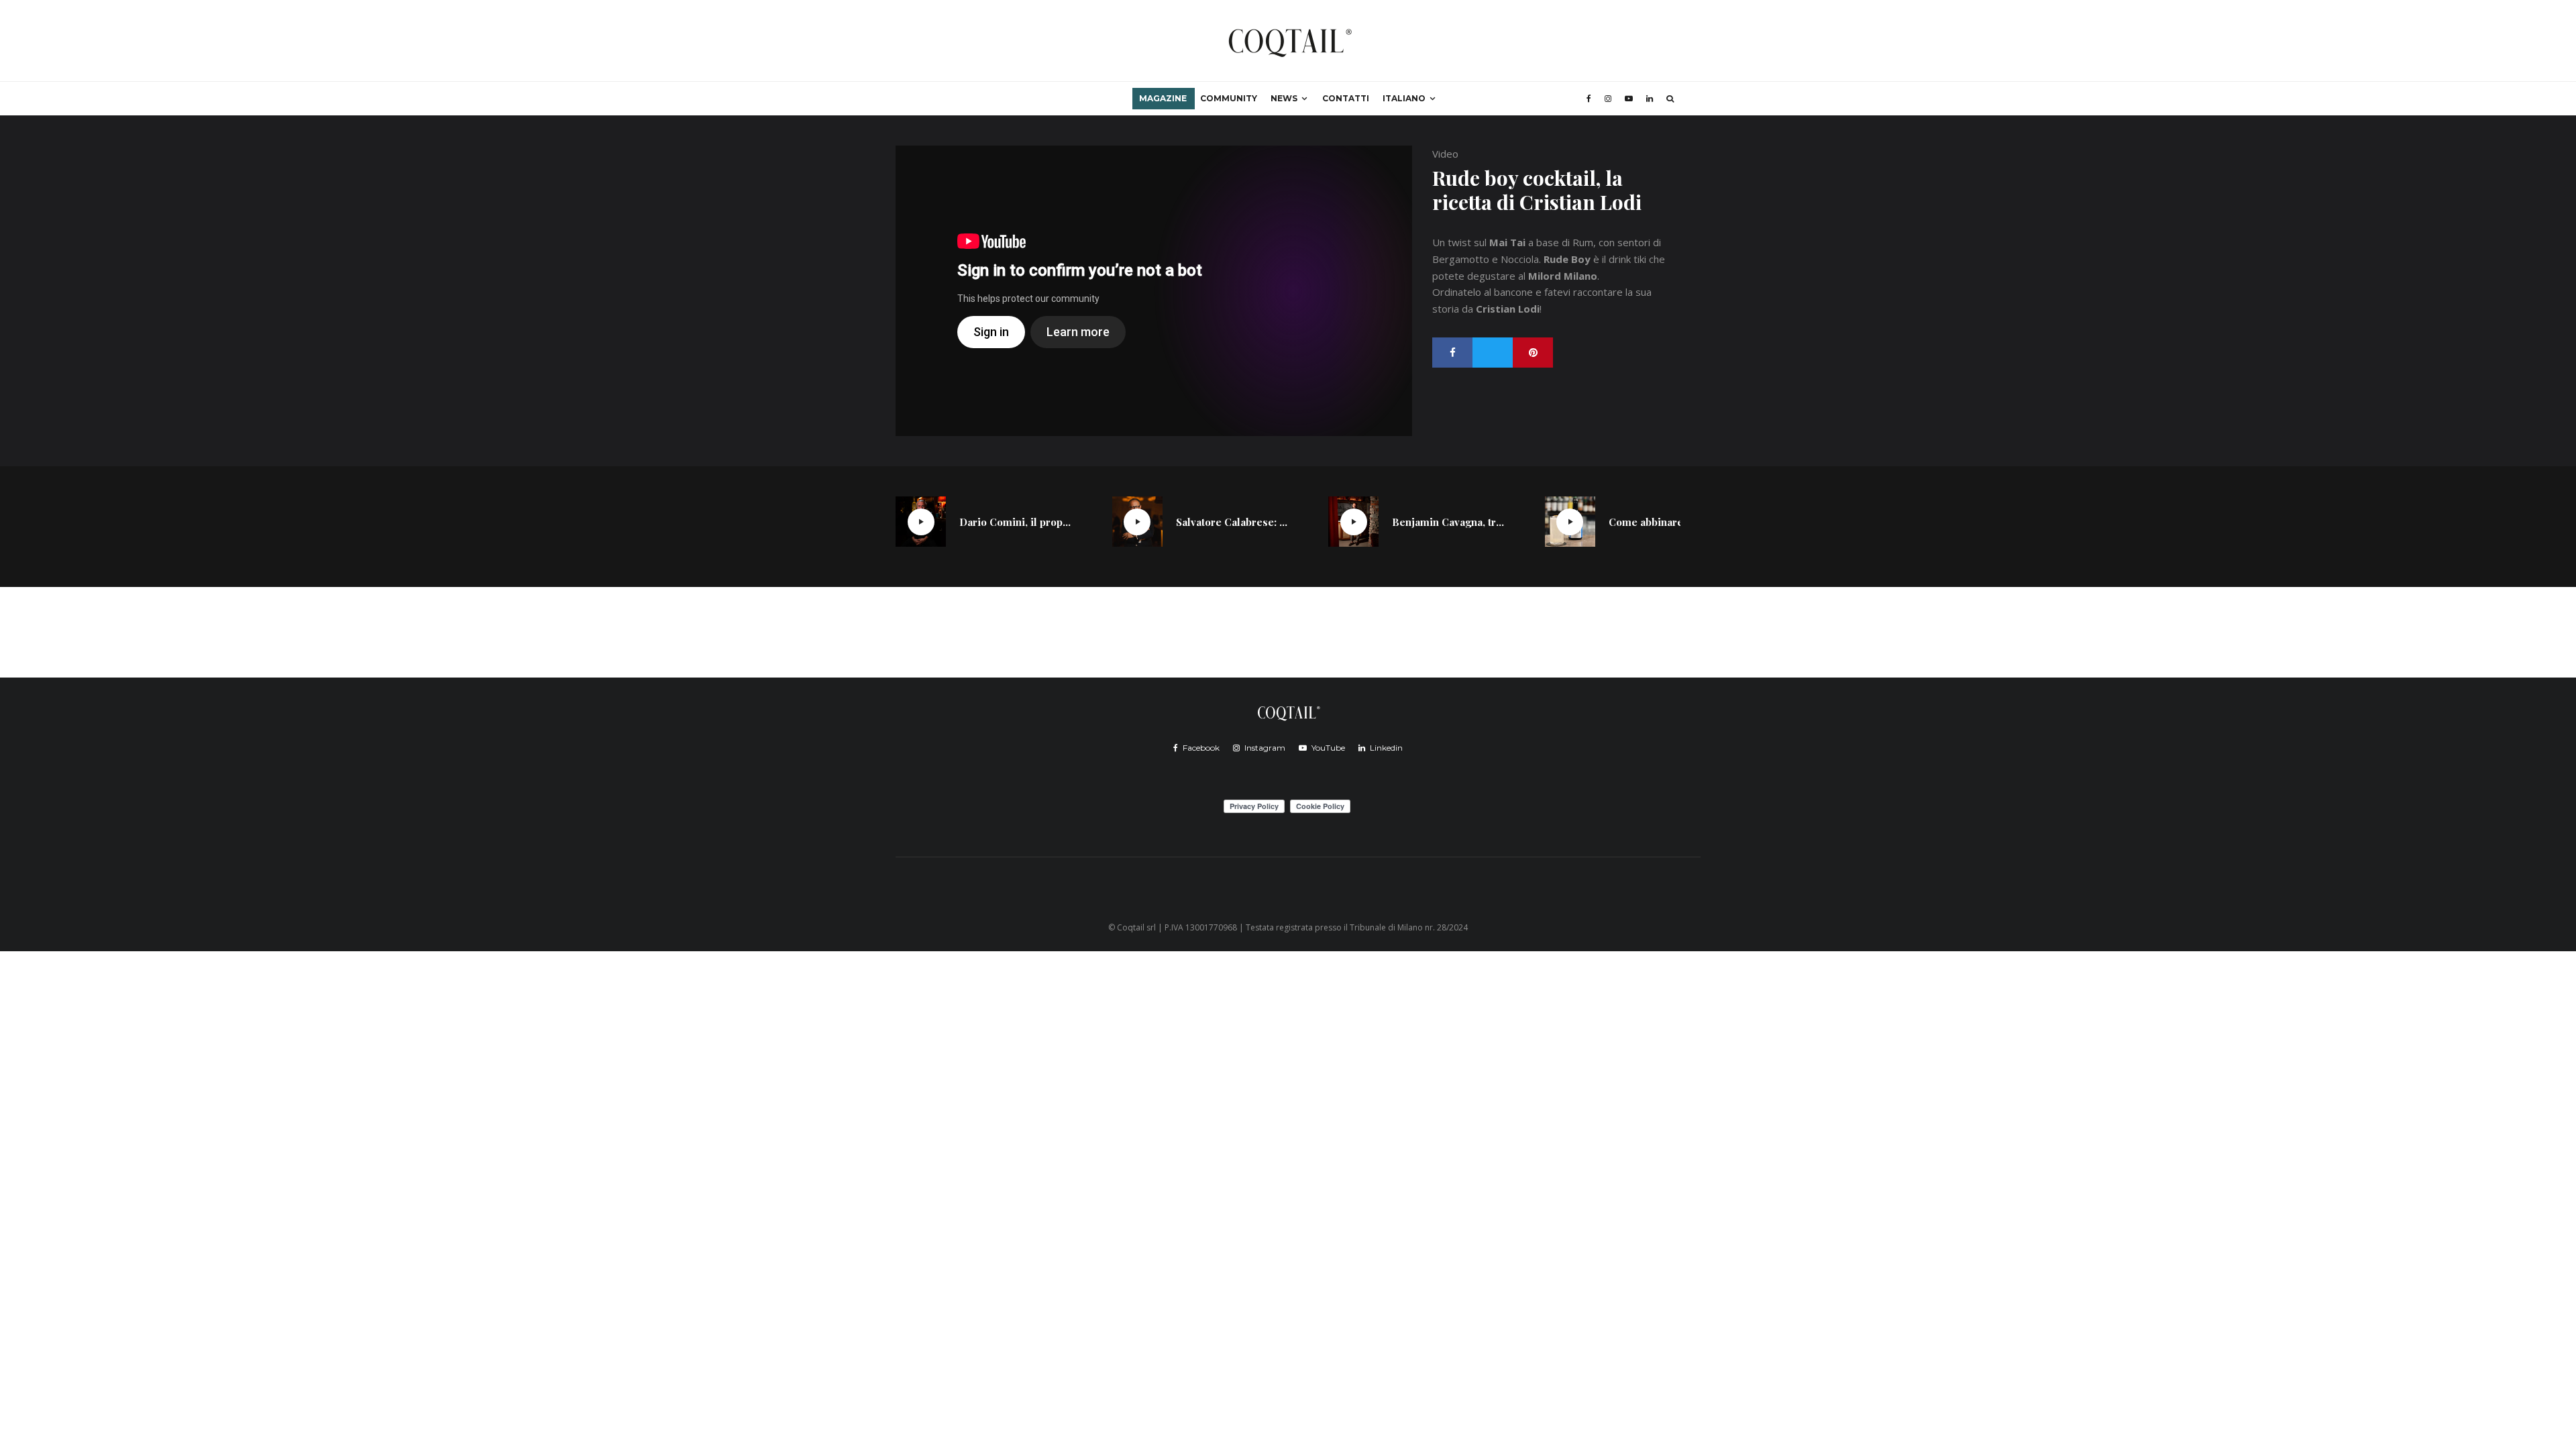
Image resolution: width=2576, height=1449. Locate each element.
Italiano (1404, 98)
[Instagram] (1608, 99)
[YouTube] (1629, 99)
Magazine (1163, 98)
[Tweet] (1493, 353)
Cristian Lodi (1508, 309)
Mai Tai (1507, 242)
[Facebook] (1589, 99)
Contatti (1346, 98)
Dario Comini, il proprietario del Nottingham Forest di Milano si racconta (1016, 522)
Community (1229, 98)
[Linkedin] (1650, 99)
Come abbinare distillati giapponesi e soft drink (1665, 522)
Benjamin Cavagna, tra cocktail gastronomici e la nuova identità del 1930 (1448, 522)
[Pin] (1533, 353)
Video (1445, 154)
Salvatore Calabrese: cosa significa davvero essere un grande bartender (1232, 522)
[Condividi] (1452, 353)
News (1284, 98)
